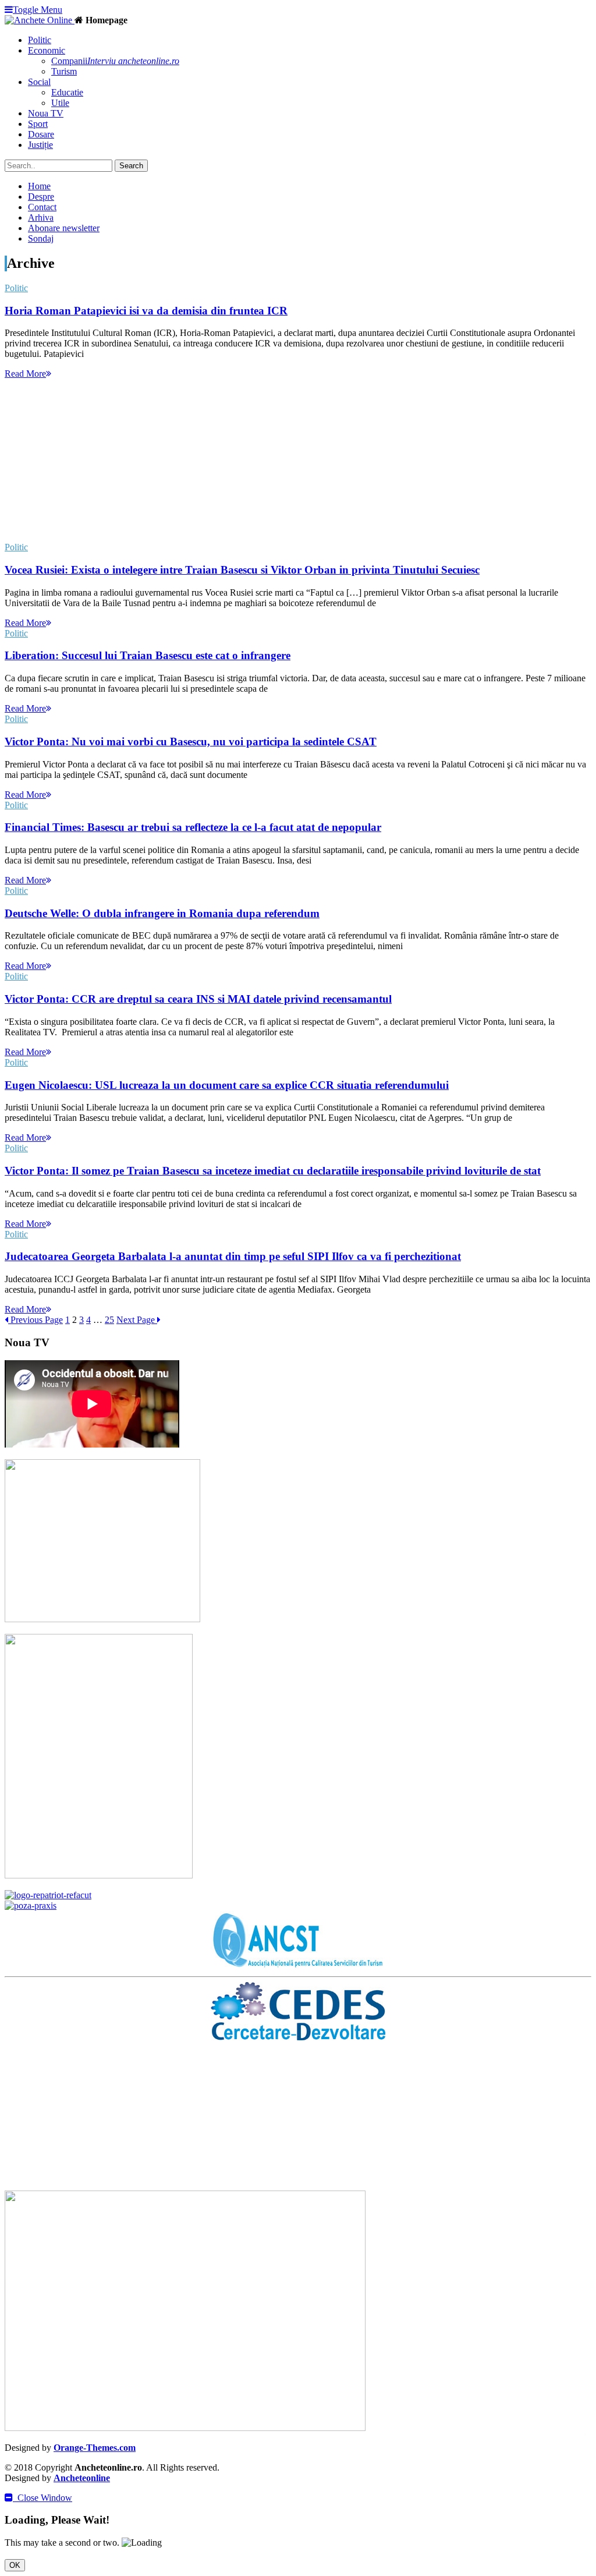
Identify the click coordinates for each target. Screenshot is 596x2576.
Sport (38, 124)
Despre (41, 197)
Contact (42, 207)
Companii (115, 61)
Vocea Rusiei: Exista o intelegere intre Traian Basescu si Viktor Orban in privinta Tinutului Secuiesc (242, 570)
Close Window (42, 2498)
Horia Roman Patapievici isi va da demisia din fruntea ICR (146, 311)
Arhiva (41, 217)
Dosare (41, 134)
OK (15, 2565)
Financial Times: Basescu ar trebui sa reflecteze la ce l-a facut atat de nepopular (193, 827)
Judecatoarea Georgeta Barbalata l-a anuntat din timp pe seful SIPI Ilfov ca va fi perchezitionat (233, 1256)
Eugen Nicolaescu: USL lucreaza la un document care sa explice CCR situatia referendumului (227, 1085)
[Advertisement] (298, 461)
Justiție (40, 145)
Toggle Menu (38, 10)
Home (39, 186)
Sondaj (41, 238)
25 (109, 1320)
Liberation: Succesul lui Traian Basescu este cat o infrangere (148, 655)
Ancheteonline (82, 2478)
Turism (64, 71)
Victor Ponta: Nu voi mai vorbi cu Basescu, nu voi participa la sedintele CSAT (191, 742)
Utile (60, 103)
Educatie (67, 92)
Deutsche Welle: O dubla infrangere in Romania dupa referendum (162, 913)
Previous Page (36, 1320)
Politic (40, 40)
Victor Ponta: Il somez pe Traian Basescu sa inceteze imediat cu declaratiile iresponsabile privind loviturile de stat (273, 1171)
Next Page (137, 1320)
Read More (25, 374)
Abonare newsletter (64, 228)
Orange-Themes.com (95, 2448)
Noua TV (46, 113)
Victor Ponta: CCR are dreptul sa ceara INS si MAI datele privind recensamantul (198, 999)
